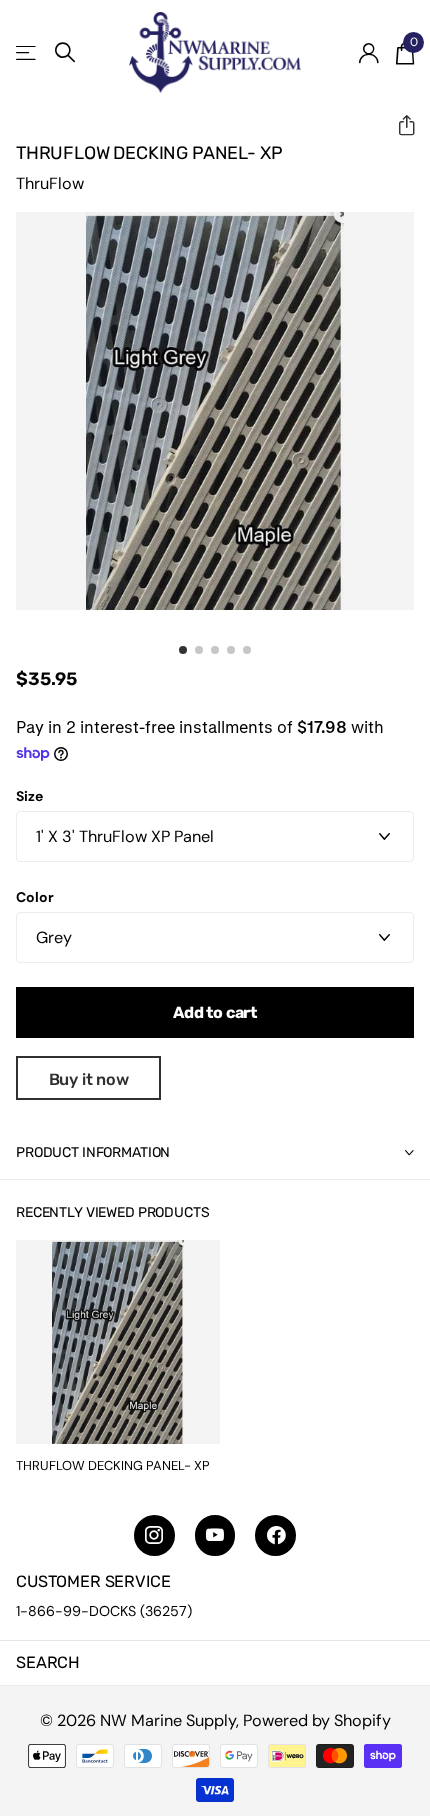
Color (35, 897)
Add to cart (215, 1012)
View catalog (27, 52)
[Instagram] (154, 1535)
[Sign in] (368, 53)
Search (48, 1662)
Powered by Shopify (317, 1720)
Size (29, 796)
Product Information (93, 1152)
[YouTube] (215, 1535)
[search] (65, 52)
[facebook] (275, 1535)
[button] (398, 125)
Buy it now (89, 1079)
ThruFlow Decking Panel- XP (113, 1466)
